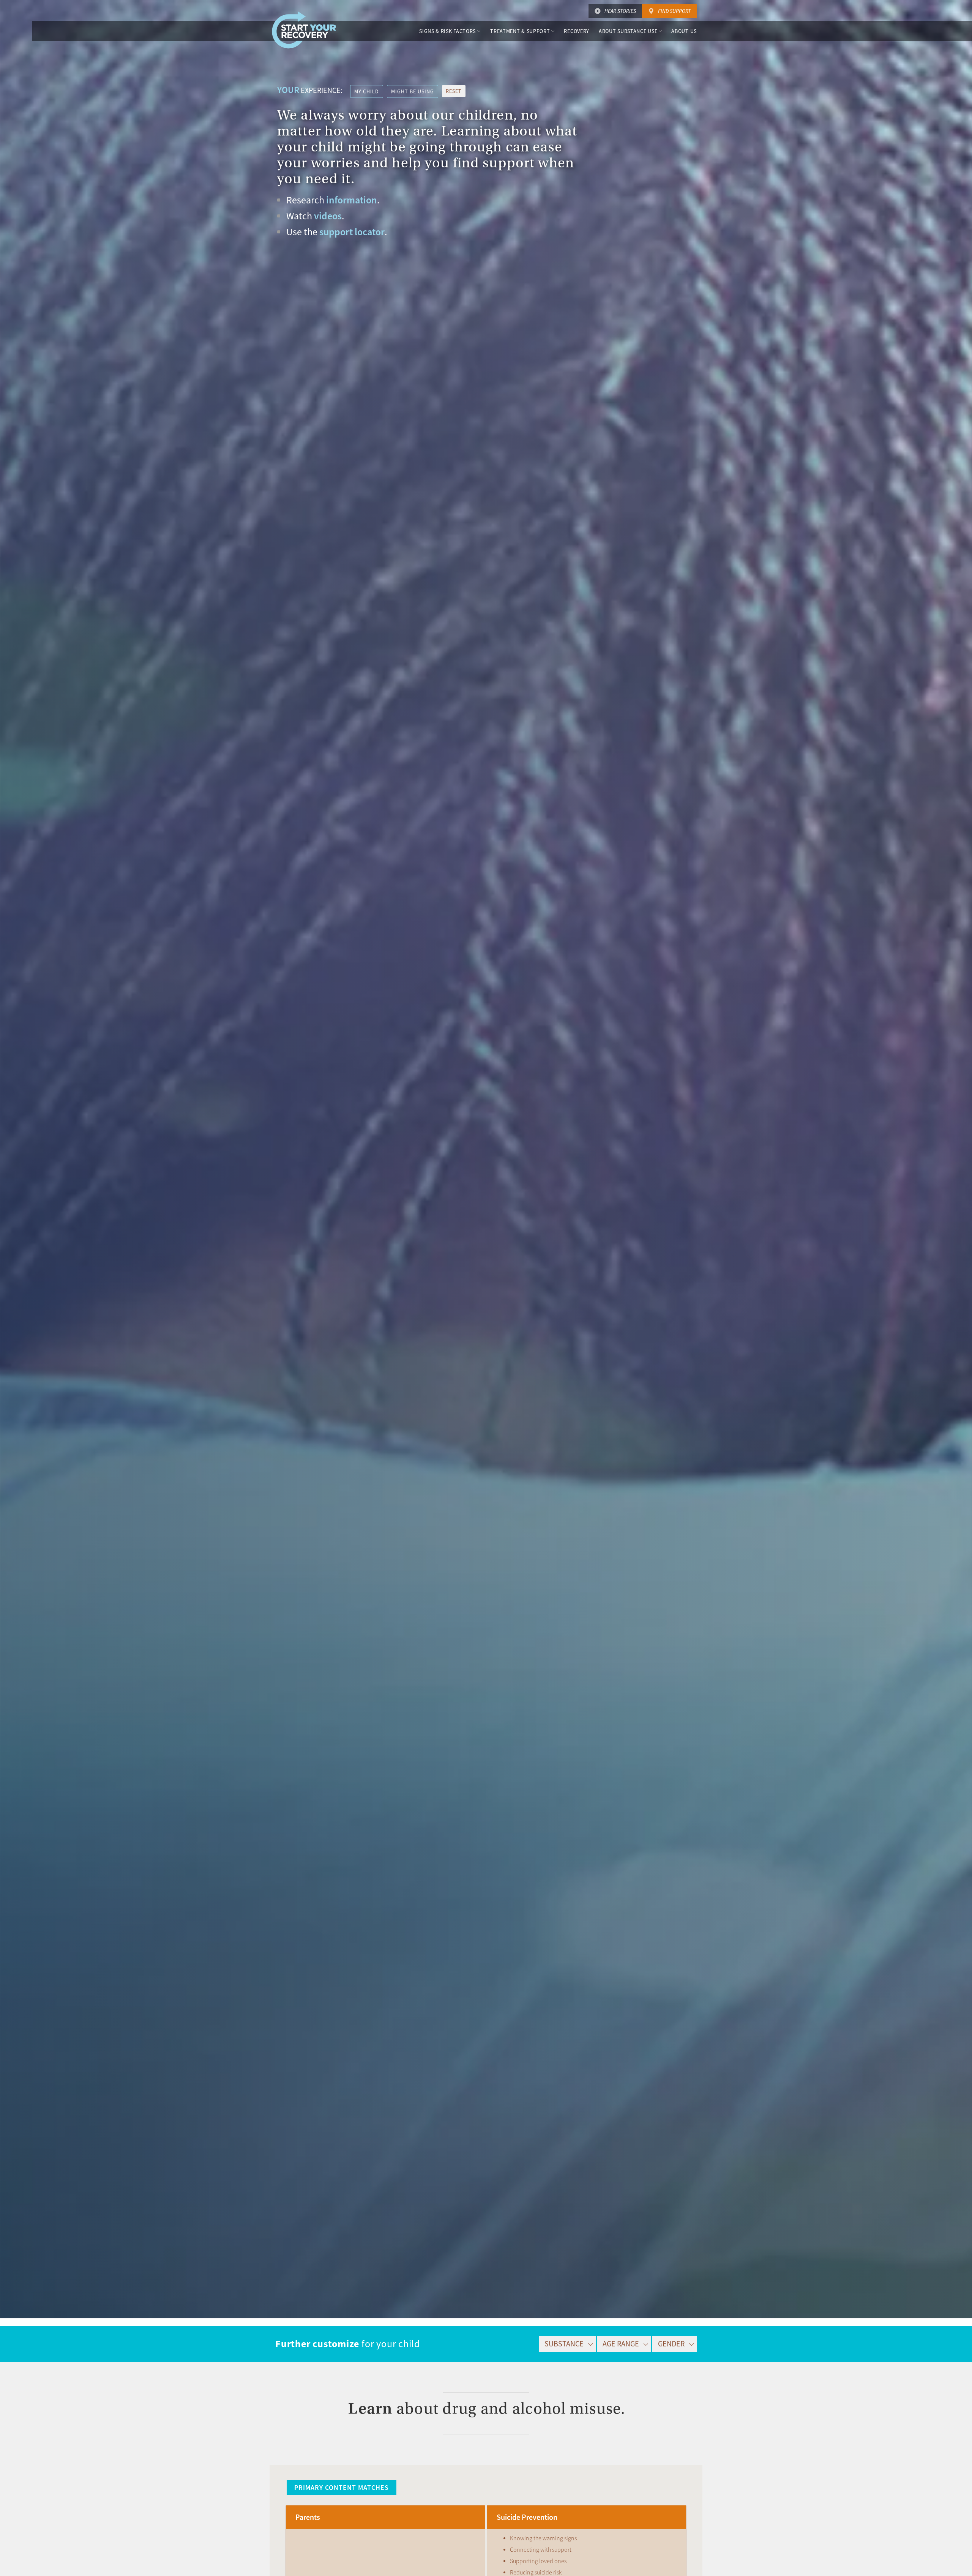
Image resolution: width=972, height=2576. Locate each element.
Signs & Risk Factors (447, 31)
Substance (564, 2344)
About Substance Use (628, 31)
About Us (684, 31)
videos (328, 216)
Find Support (674, 11)
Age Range (621, 2344)
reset (454, 91)
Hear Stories (620, 11)
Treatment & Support (520, 31)
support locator (352, 232)
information (352, 200)
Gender (671, 2344)
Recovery (577, 31)
